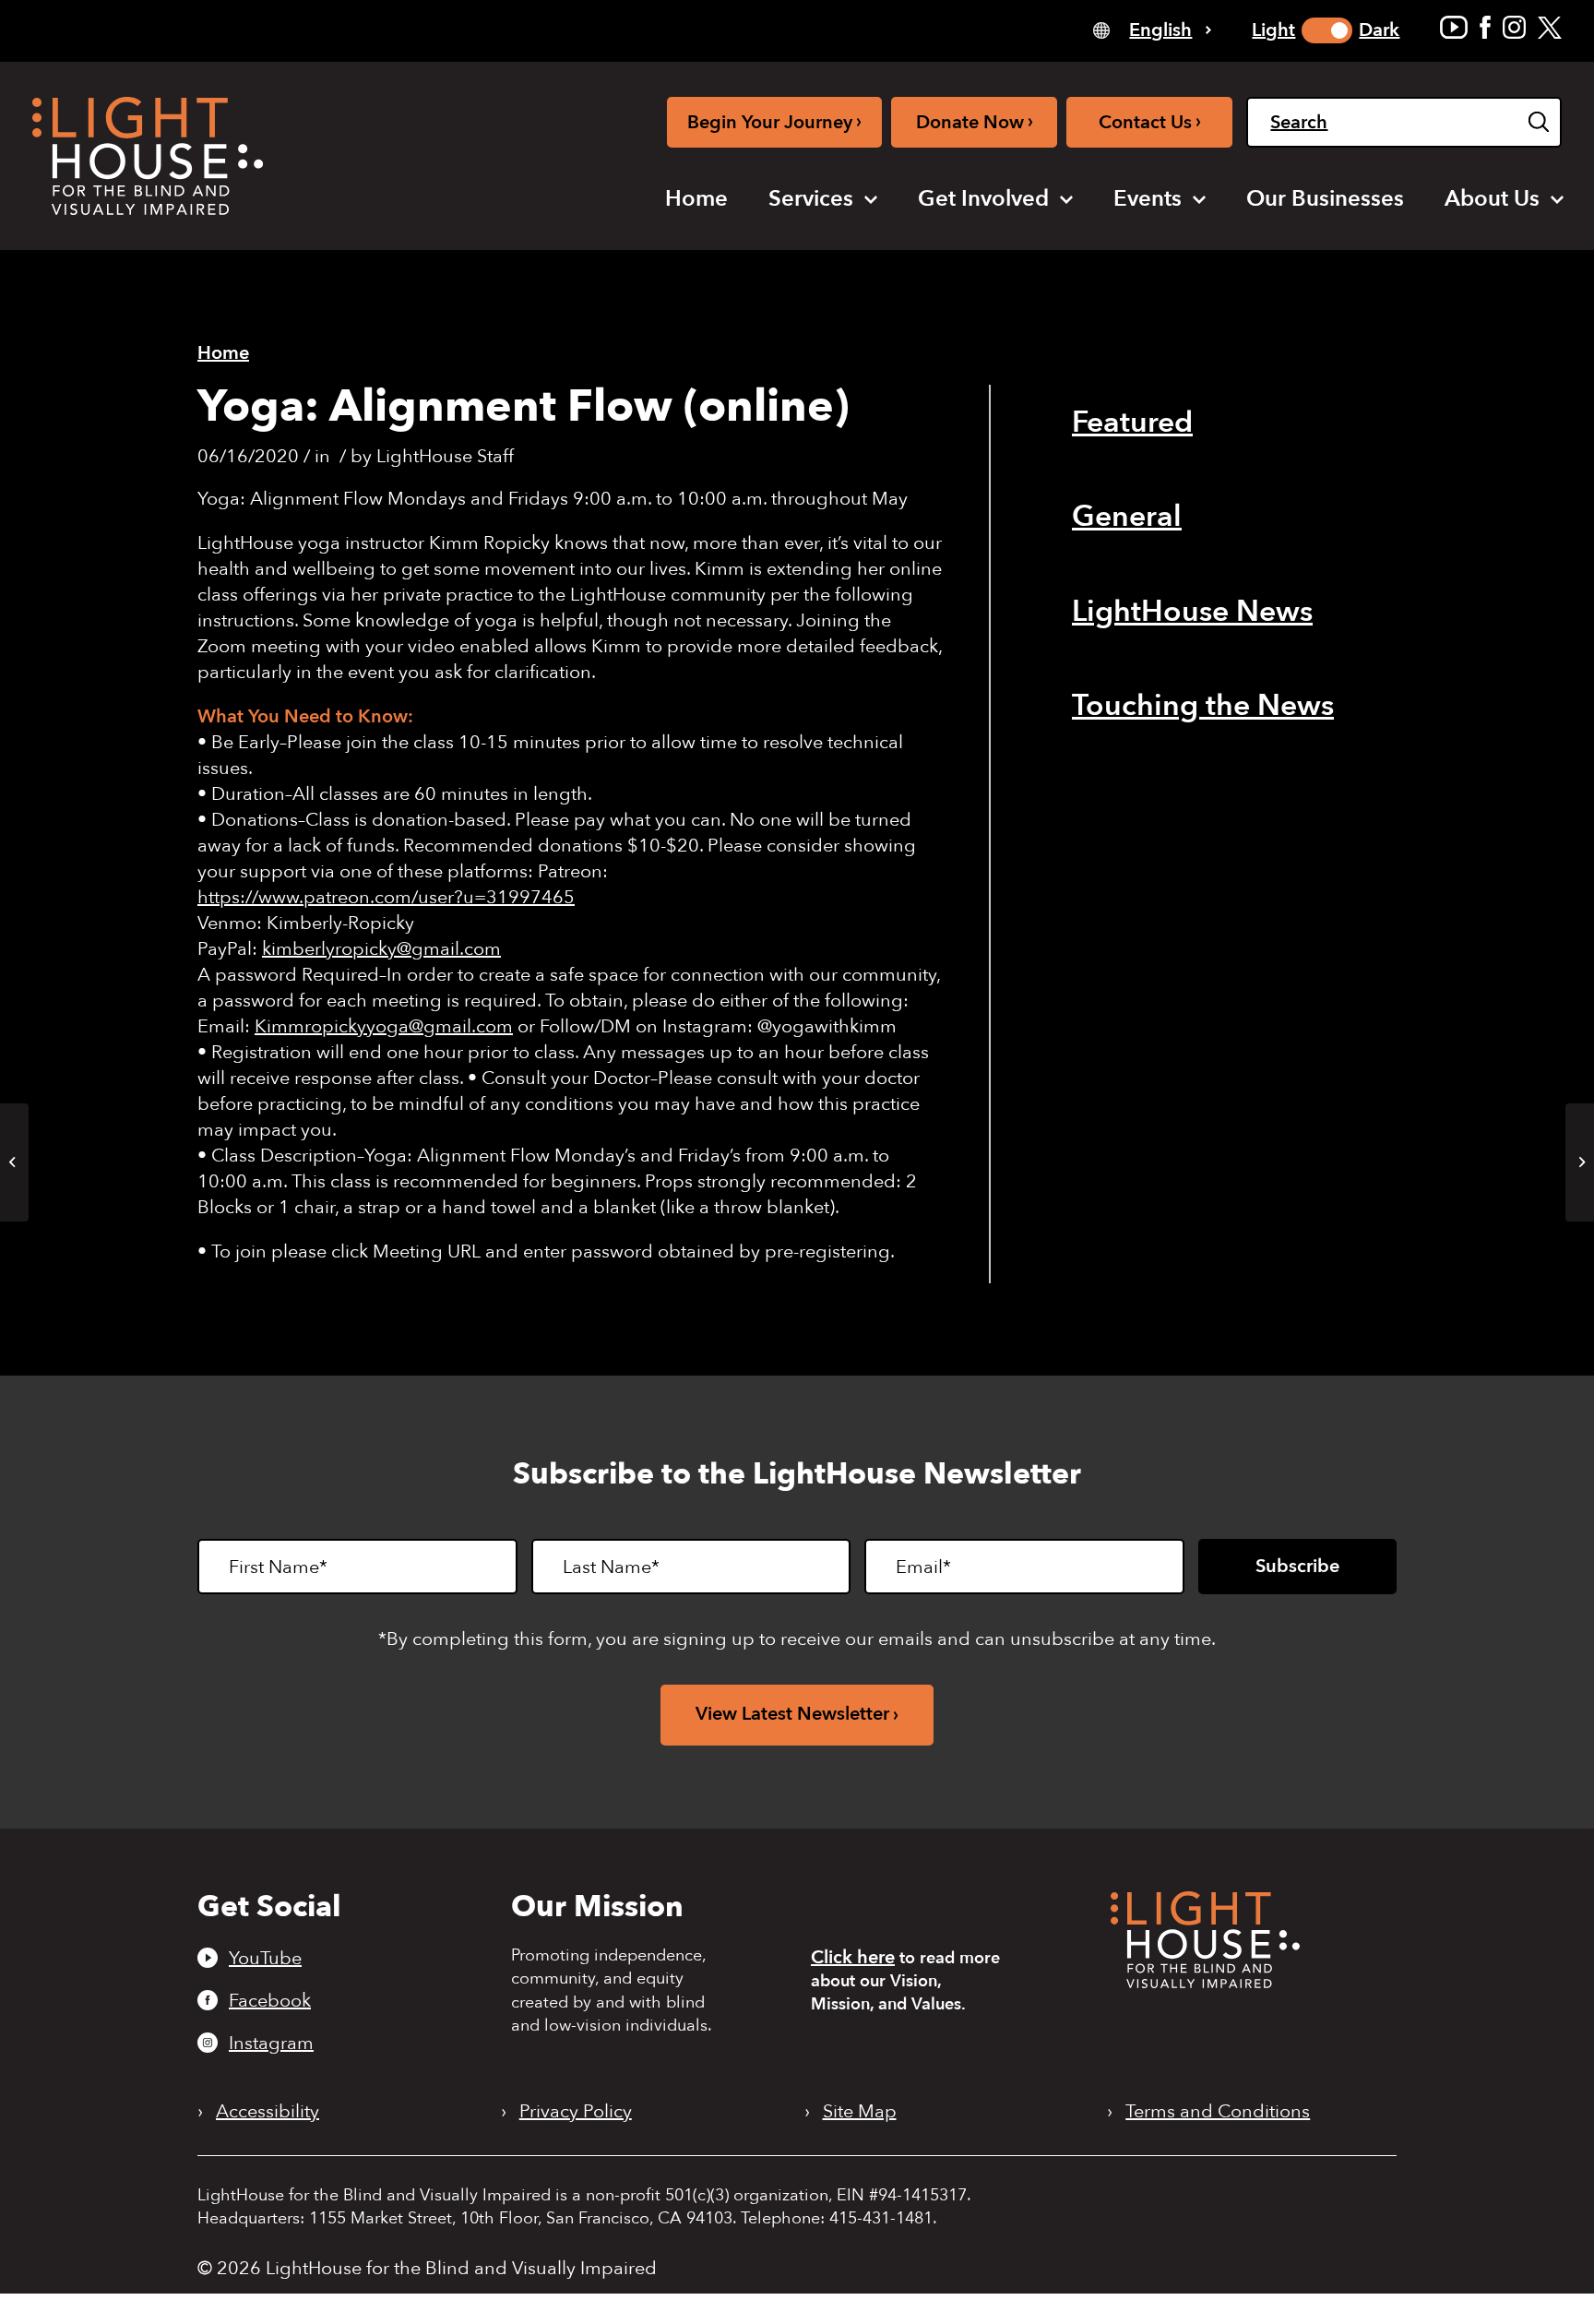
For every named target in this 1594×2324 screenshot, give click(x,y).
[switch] (1327, 30)
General (1127, 517)
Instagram (271, 2043)
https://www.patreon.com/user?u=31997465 (386, 897)
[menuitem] (696, 199)
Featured (1132, 423)
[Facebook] (1485, 27)
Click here (853, 1957)
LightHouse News (1192, 612)
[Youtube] (1454, 27)
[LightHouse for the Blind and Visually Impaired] (1205, 1982)
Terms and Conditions (1218, 2112)
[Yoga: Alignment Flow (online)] (14, 1162)
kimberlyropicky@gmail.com (381, 949)
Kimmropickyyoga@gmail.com (384, 1026)
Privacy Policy (576, 2112)
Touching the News (1203, 706)
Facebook (270, 2000)
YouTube (265, 1958)
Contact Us (1150, 121)
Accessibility (268, 2112)
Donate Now (975, 121)
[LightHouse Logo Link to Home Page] (148, 156)
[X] (1550, 27)
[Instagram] (1514, 27)
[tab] (1152, 29)
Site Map (860, 2112)
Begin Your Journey (774, 121)
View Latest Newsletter (792, 1714)
